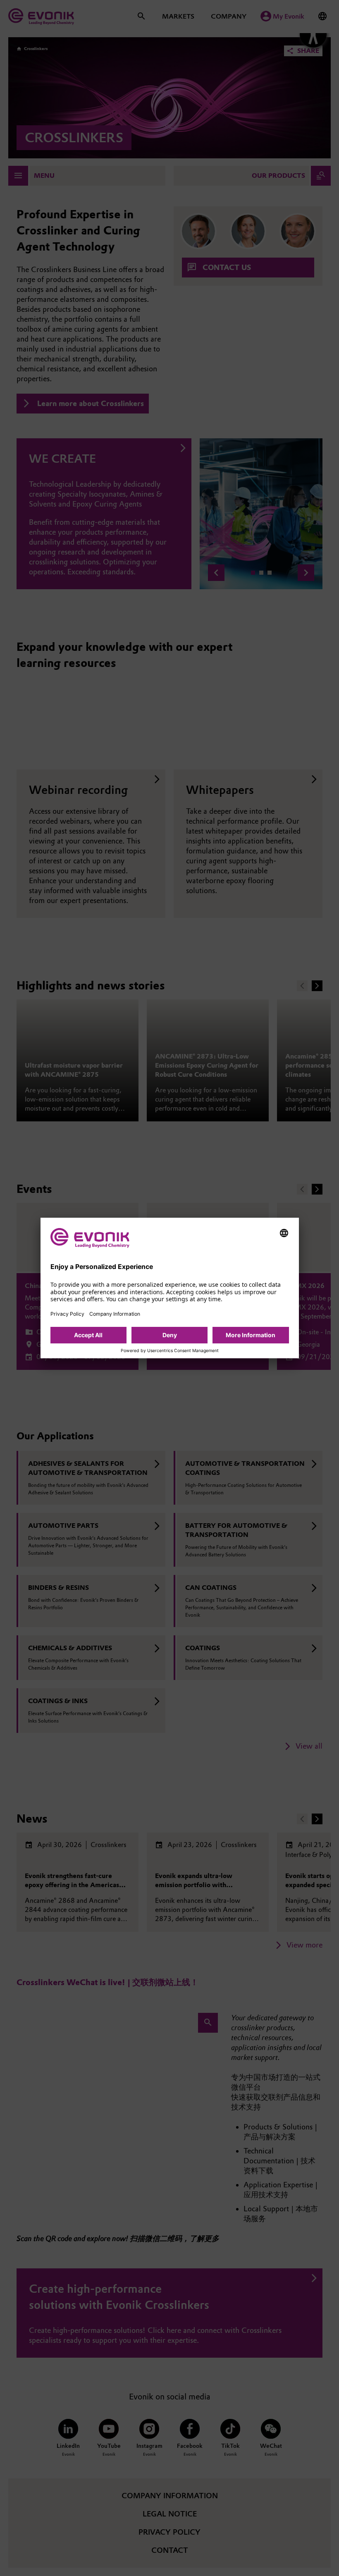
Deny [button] (170, 1335)
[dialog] (170, 1288)
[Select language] (284, 1233)
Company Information (115, 1314)
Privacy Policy (67, 1314)
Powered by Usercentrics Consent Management (170, 1351)
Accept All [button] (88, 1335)
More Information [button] (251, 1335)
